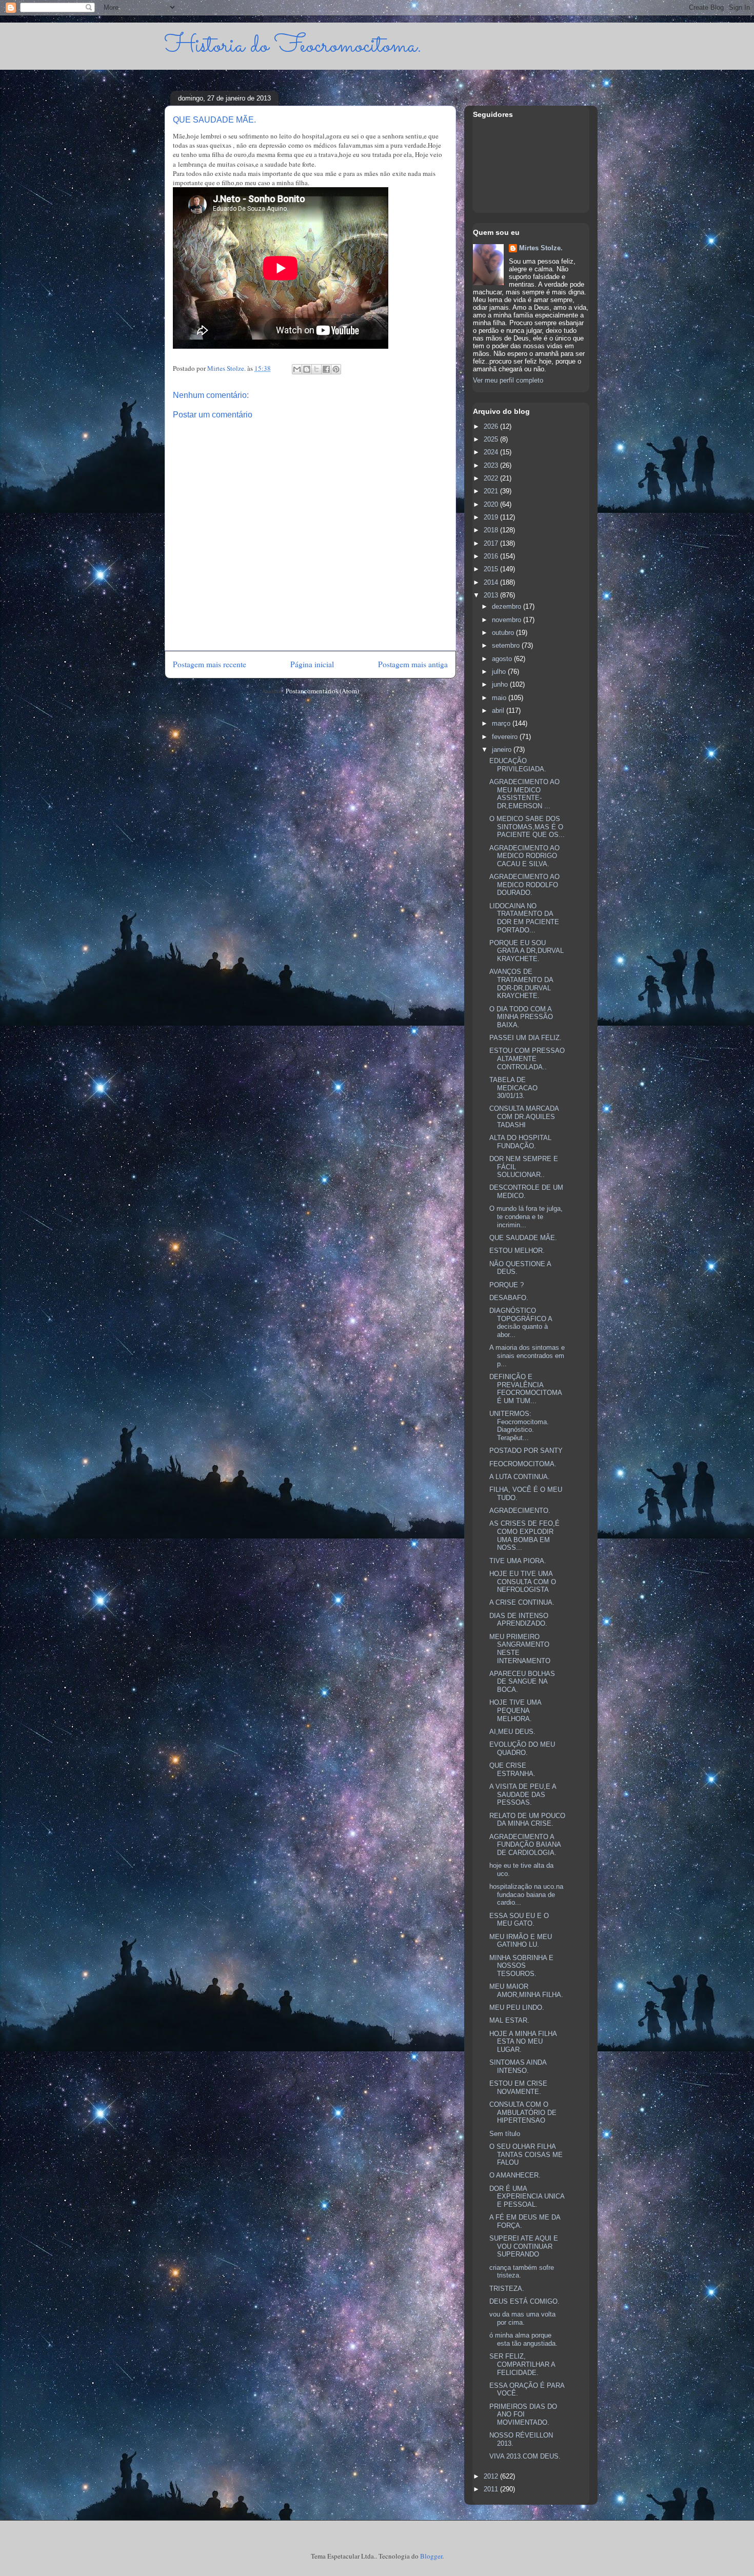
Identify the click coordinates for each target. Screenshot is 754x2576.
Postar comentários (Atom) (322, 691)
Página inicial (312, 664)
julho (500, 672)
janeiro (503, 750)
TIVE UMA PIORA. (518, 1561)
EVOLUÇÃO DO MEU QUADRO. (522, 1749)
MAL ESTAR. (509, 2020)
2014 (492, 582)
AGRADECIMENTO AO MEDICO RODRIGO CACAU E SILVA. (524, 856)
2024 (492, 452)
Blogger (431, 2556)
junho (501, 684)
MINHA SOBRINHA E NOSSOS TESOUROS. (521, 1966)
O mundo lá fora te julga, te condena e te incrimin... (526, 1216)
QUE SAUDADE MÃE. (523, 1238)
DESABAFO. (509, 1298)
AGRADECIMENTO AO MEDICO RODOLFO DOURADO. (524, 885)
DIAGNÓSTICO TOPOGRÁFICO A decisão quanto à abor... (521, 1323)
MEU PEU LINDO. (517, 2008)
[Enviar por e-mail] (297, 369)
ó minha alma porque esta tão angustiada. (523, 2339)
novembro (508, 620)
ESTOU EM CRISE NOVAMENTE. (518, 2088)
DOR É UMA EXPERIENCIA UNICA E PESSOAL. (527, 2196)
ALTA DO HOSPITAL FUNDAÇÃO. (520, 1142)
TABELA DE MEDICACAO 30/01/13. (513, 1088)
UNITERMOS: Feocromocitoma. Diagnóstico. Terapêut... (519, 1426)
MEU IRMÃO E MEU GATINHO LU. (521, 1941)
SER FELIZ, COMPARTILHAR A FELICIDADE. (522, 2364)
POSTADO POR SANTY (526, 1451)
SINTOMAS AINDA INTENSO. (518, 2066)
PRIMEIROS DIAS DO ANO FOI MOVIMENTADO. (523, 2414)
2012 (492, 2476)
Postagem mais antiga (413, 664)
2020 (492, 504)
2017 (492, 543)
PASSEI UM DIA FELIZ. (525, 1038)
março (502, 723)
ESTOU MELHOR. (517, 1251)
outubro (504, 633)
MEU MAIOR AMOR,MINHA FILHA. (526, 1991)
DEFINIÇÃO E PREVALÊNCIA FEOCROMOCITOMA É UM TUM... (525, 1389)
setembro (507, 645)
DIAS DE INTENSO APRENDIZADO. (519, 1620)
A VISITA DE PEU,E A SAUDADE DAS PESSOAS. (523, 1794)
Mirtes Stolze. (541, 248)
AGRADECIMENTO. (520, 1511)
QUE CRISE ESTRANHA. (512, 1770)
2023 (492, 465)
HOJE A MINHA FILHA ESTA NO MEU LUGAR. (523, 2042)
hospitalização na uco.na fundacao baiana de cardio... (526, 1894)
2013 (492, 595)
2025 (492, 439)
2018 (492, 530)
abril (499, 711)
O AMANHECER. (515, 2175)
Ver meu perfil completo (508, 380)
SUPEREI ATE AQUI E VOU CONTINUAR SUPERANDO (524, 2246)
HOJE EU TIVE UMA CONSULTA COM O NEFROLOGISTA (523, 1582)
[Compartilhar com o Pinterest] (336, 369)
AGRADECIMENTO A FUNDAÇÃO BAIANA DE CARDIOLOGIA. (525, 1845)
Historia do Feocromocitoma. (293, 46)
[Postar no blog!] (307, 369)
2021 (492, 491)
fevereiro (506, 737)
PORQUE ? (507, 1285)
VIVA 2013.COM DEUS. (525, 2456)
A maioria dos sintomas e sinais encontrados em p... (527, 1355)
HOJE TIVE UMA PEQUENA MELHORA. (515, 1710)
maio (500, 698)
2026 (492, 426)
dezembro (508, 606)
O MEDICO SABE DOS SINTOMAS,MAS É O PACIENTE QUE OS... (527, 827)
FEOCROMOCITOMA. (523, 1464)
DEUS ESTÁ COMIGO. (524, 2301)
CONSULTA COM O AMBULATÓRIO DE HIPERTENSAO (523, 2112)
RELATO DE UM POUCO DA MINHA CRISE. (527, 1820)
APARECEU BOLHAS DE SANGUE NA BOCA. (522, 1682)
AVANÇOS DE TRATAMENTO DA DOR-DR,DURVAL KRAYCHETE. (521, 984)
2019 (492, 517)
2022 (492, 478)
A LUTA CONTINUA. (520, 1477)
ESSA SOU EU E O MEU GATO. (519, 1920)
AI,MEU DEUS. (512, 1732)
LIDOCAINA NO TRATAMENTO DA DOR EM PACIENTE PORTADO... (524, 918)
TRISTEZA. (507, 2289)
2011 (492, 2489)
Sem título (505, 2134)
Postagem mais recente (210, 664)
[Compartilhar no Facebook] (326, 369)
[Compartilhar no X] (316, 369)
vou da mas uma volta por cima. (522, 2318)
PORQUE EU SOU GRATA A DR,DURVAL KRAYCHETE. (527, 951)
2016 (492, 556)
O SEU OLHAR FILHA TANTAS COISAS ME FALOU (526, 2154)
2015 (492, 569)
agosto (503, 659)
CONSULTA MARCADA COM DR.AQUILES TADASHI (524, 1116)
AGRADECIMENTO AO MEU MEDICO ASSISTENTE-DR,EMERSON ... (524, 794)
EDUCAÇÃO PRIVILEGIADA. (518, 765)
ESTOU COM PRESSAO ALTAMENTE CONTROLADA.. (527, 1059)
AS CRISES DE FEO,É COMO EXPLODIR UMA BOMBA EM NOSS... (524, 1535)
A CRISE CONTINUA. (522, 1602)
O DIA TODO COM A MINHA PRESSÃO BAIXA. (521, 1017)
